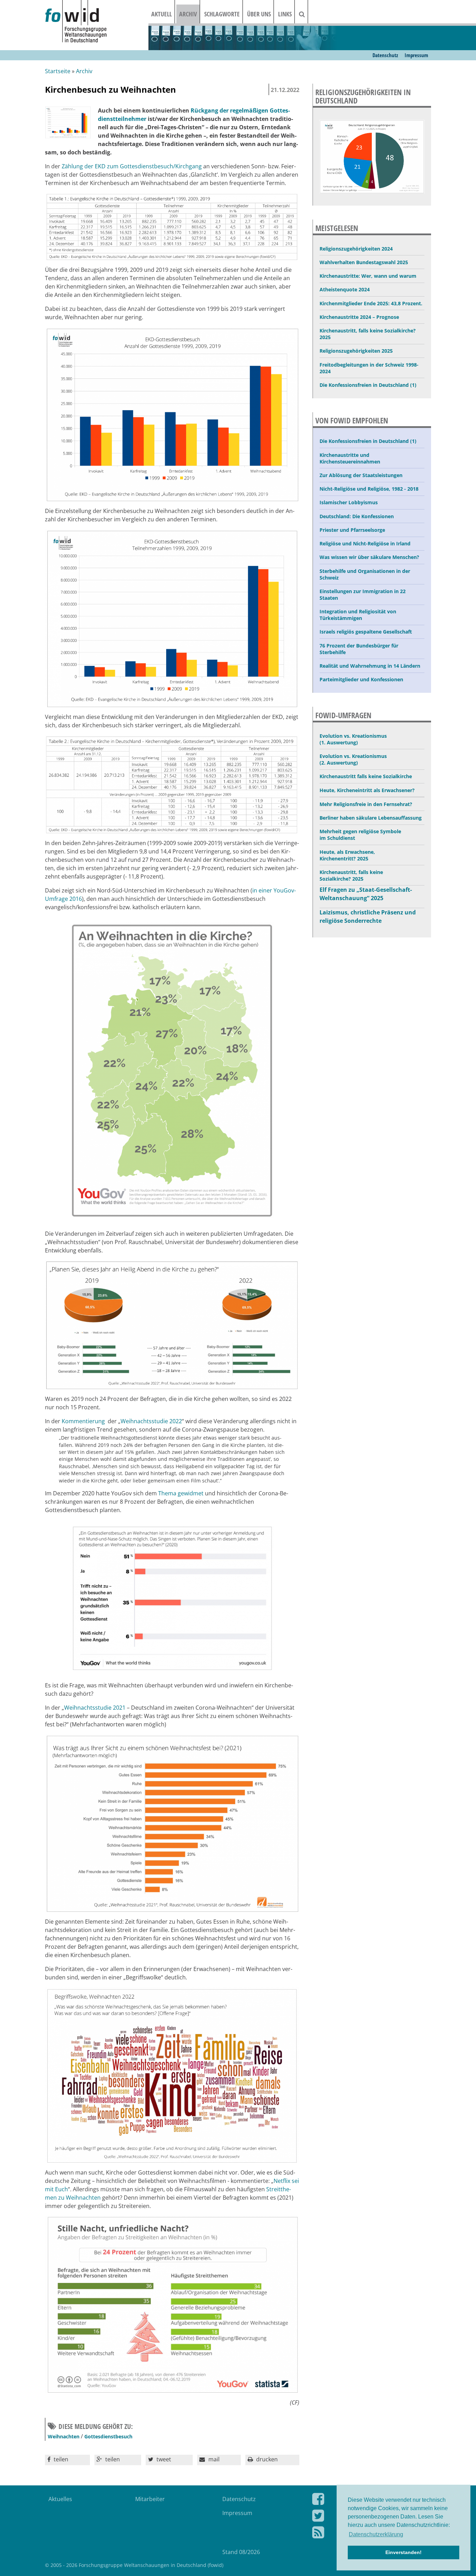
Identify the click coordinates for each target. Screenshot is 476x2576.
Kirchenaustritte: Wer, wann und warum (368, 276)
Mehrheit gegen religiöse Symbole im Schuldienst (360, 835)
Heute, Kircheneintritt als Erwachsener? (367, 790)
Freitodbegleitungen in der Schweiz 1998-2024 (369, 368)
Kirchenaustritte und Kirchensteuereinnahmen (350, 458)
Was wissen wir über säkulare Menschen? (369, 557)
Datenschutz (385, 55)
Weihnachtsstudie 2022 (151, 1421)
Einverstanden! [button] (404, 2552)
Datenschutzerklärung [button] (376, 2534)
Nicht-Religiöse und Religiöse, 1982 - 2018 (369, 489)
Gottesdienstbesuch (108, 2436)
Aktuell (162, 14)
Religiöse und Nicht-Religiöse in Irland (365, 543)
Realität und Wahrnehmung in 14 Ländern (370, 666)
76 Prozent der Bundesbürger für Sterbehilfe (359, 649)
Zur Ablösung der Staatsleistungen (361, 475)
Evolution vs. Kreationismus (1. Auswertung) (353, 739)
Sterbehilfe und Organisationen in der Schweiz (365, 574)
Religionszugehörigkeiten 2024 (356, 249)
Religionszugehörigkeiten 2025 (356, 351)
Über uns (259, 14)
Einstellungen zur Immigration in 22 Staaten (363, 595)
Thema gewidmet (181, 1493)
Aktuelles (60, 2499)
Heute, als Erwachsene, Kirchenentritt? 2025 (347, 855)
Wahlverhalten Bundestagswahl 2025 (364, 262)
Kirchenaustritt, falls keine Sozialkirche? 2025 (368, 334)
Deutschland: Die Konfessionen (357, 516)
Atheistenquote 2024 (345, 289)
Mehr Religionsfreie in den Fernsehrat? (366, 804)
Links (285, 14)
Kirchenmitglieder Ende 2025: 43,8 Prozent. (371, 303)
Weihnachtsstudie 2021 (95, 1708)
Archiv (188, 14)
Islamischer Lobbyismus (349, 502)
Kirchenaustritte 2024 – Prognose (359, 317)
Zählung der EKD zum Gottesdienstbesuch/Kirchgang (131, 166)
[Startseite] (97, 22)
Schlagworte (222, 14)
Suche (306, 14)
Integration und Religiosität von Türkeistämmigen (358, 615)
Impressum (416, 55)
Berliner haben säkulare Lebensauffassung (371, 818)
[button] (67, 2460)
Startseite (58, 71)
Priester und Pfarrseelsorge (352, 530)
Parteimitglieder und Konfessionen (361, 679)
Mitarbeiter (150, 2499)
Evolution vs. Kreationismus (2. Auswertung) (353, 759)
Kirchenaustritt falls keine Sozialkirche (366, 776)
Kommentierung (83, 1421)
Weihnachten (64, 2436)
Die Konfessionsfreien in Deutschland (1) (368, 385)
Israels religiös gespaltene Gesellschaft (366, 632)
